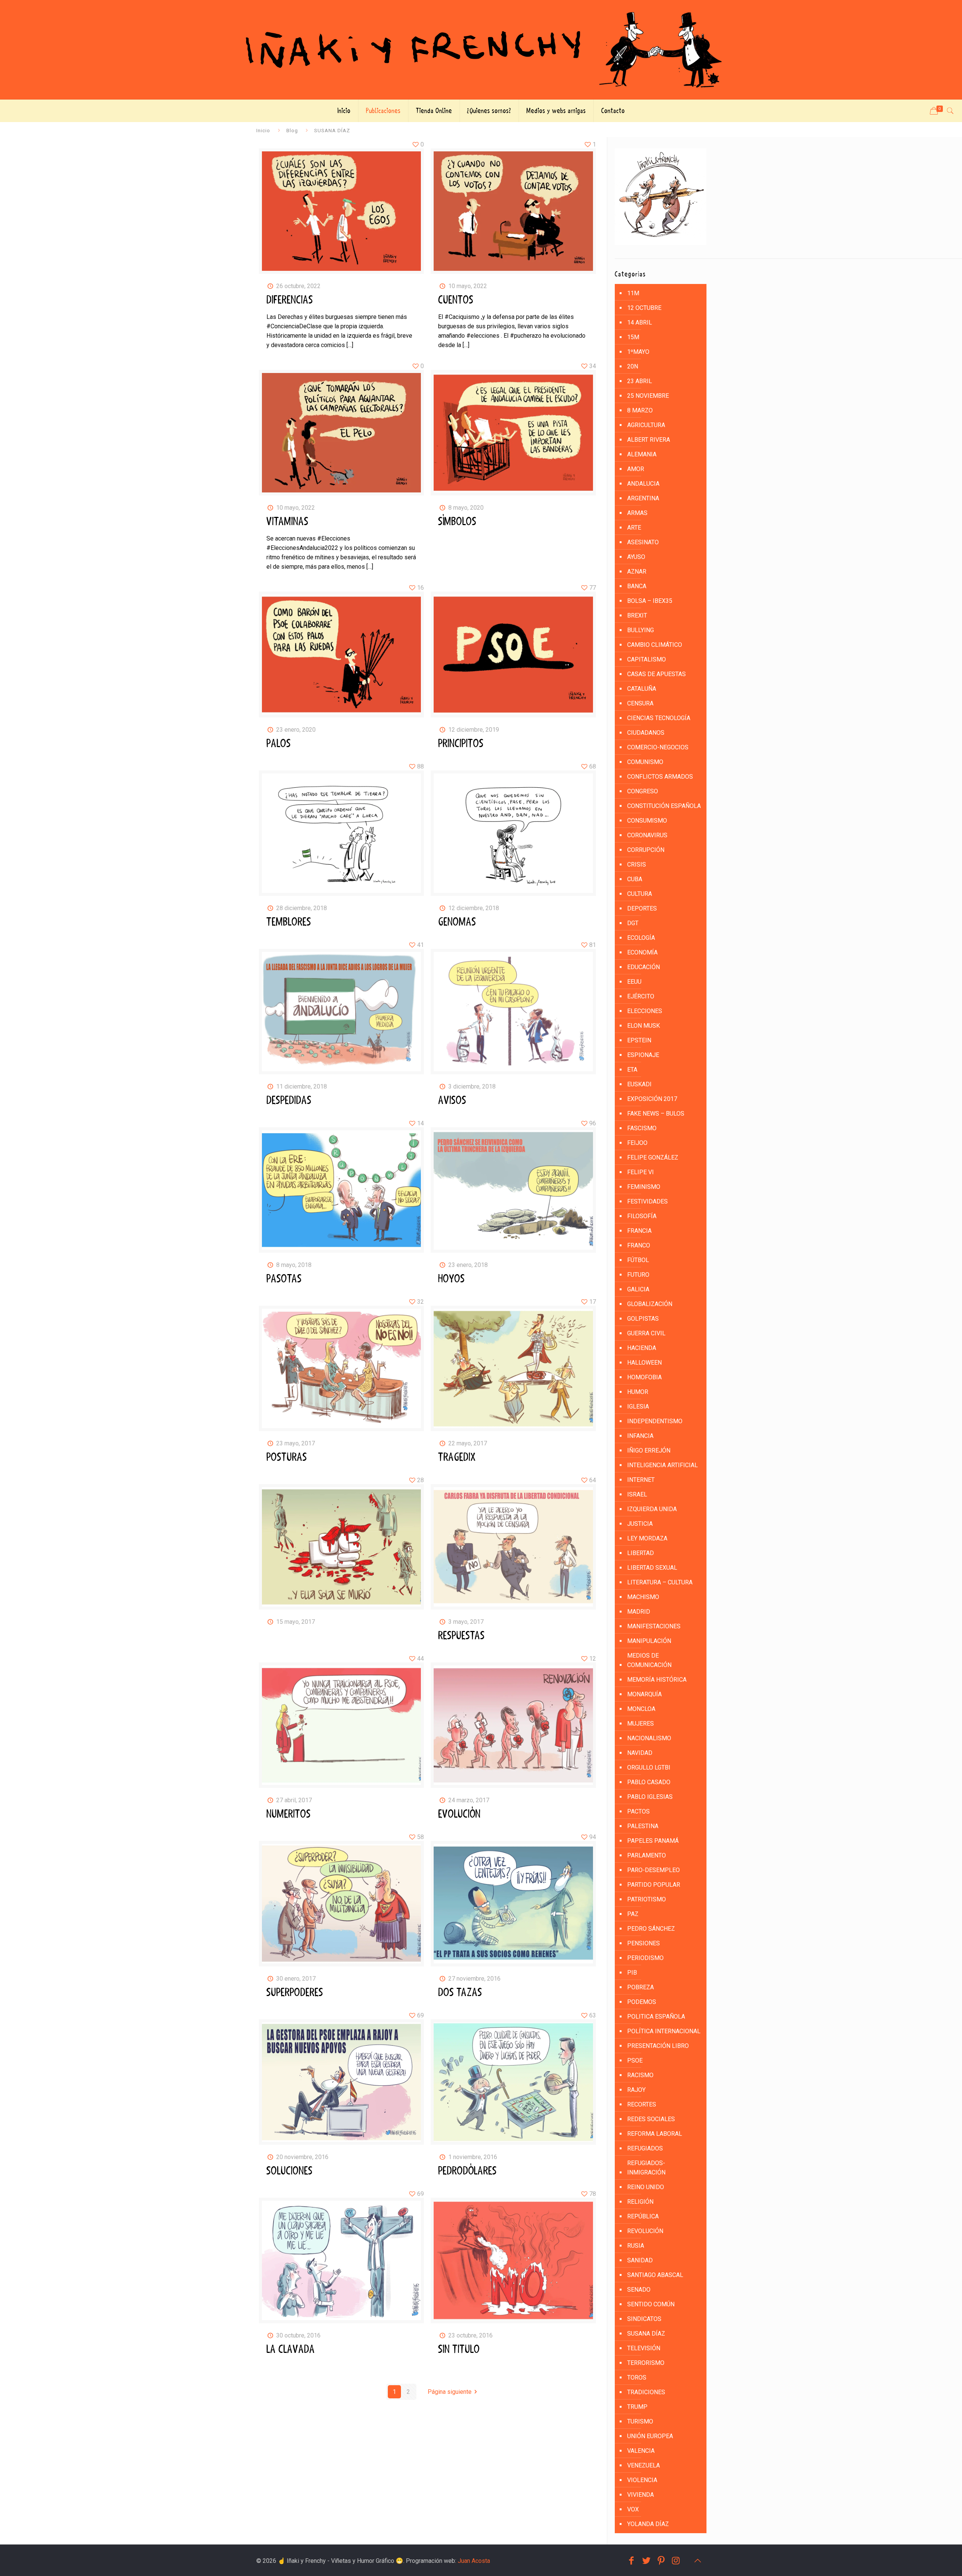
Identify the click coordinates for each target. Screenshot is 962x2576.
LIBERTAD (641, 1553)
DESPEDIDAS (289, 1101)
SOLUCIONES (290, 2171)
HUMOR (638, 1392)
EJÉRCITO (641, 996)
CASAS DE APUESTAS (656, 674)
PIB (632, 1973)
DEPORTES (642, 908)
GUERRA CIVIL (646, 1333)
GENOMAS (457, 922)
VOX (633, 2509)
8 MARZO (640, 410)
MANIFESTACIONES (654, 1626)
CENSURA (640, 703)
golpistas (643, 1319)
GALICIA (638, 1289)
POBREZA (641, 1987)
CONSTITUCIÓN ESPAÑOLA (664, 806)
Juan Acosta (474, 2561)
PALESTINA (643, 1826)
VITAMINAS (287, 522)
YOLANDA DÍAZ (648, 2524)
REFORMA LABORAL (655, 2134)
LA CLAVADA (291, 2350)
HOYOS (452, 1279)
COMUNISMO (645, 762)
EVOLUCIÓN (459, 1814)
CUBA (635, 879)
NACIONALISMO (649, 1738)
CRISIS (637, 864)
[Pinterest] (661, 2561)
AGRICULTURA (646, 425)
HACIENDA (642, 1348)
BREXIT (637, 615)
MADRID (639, 1612)
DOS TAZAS (460, 1993)
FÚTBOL (638, 1260)
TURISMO (640, 2421)
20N (633, 366)
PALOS (279, 744)
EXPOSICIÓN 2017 (652, 1099)
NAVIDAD (640, 1753)
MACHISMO (643, 1597)
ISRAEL (637, 1494)
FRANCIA (639, 1231)
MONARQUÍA (644, 1694)
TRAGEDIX (457, 1457)
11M (633, 293)
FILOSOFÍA (642, 1216)
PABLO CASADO (649, 1782)
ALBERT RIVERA (649, 440)
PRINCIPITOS (461, 744)
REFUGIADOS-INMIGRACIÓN (646, 2168)
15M (633, 337)
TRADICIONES (646, 2392)
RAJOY (636, 2090)
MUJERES (641, 1724)
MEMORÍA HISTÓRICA (657, 1680)
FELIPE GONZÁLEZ (653, 1157)
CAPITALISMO (647, 659)
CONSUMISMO (647, 821)
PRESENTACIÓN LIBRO (658, 2046)
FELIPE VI (641, 1172)
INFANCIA (640, 1436)
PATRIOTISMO (647, 1899)
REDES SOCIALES (651, 2119)
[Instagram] (676, 2561)
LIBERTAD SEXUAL (652, 1568)
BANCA (637, 586)
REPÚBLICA (643, 2216)
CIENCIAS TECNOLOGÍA (659, 718)
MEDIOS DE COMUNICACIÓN (649, 1660)
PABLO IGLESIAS (650, 1797)
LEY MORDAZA (647, 1538)
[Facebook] (631, 2561)
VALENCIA (641, 2451)
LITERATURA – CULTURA (660, 1582)
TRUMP (637, 2407)
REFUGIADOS (645, 2148)
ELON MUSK (644, 1026)
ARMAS (637, 513)
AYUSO (636, 557)
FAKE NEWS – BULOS (656, 1114)
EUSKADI (639, 1084)
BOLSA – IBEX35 (650, 601)
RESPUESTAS (461, 1636)
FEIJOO (637, 1143)
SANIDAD (640, 2260)
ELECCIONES (645, 1011)
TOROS (637, 2377)
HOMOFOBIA (644, 1377)
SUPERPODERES (295, 1993)
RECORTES (642, 2104)
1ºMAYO (638, 352)
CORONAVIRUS (647, 835)
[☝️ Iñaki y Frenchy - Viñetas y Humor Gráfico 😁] (481, 50)
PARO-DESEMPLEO (653, 1870)
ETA (632, 1070)
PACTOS (638, 1811)
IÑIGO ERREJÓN (649, 1450)
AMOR (636, 469)
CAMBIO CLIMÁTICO (655, 645)
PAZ (633, 1914)
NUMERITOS (289, 1814)
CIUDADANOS (646, 733)
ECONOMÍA (642, 952)
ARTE (634, 528)
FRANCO (639, 1245)
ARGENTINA (643, 498)
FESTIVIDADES (647, 1201)
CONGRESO (643, 791)
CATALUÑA (642, 689)
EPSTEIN (639, 1040)
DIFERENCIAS (290, 300)
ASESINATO (643, 542)
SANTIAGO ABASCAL (655, 2275)
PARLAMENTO (647, 1855)
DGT (633, 923)
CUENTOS (456, 300)
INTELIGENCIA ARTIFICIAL (663, 1465)
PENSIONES (644, 1943)
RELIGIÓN (640, 2202)
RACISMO (640, 2075)
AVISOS (452, 1101)
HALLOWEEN (644, 1363)
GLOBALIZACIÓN (650, 1304)
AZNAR (637, 572)
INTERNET (641, 1480)
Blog (292, 130)
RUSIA (636, 2246)
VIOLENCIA (642, 2480)
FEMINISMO (644, 1187)
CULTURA (640, 894)
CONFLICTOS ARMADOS (660, 777)
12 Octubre (644, 308)
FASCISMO (642, 1128)
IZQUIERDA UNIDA (652, 1509)
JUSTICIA (640, 1524)
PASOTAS (284, 1279)
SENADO (639, 2290)
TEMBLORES (289, 922)
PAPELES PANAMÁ (653, 1841)
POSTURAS (287, 1457)
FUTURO (638, 1275)
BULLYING (641, 630)
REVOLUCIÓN (645, 2231)
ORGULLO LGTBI (649, 1767)
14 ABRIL (640, 322)
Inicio (263, 130)
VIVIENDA (641, 2495)
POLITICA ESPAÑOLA (656, 2017)
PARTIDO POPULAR (654, 1885)
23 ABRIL (640, 381)
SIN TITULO (459, 2350)
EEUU (634, 982)
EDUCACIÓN (644, 967)
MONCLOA (641, 1709)
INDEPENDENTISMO (655, 1421)
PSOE (635, 2060)
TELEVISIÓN (644, 2348)
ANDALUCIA (643, 484)
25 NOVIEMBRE (648, 396)
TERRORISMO (646, 2363)
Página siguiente (450, 2392)
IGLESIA (638, 1407)
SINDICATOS (644, 2319)
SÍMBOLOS (457, 522)
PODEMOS (642, 2002)
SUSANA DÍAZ (646, 2334)
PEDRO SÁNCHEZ (651, 1929)
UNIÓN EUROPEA (650, 2436)
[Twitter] (646, 2561)
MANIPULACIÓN (649, 1641)
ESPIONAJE (643, 1055)
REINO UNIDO (646, 2187)
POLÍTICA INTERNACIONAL (664, 2031)
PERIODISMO (645, 1958)
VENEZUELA (644, 2465)
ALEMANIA (642, 454)
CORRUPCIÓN (646, 850)
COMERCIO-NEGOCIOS (658, 747)
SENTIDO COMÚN (651, 2304)
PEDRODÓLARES (467, 2171)
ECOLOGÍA (641, 938)
